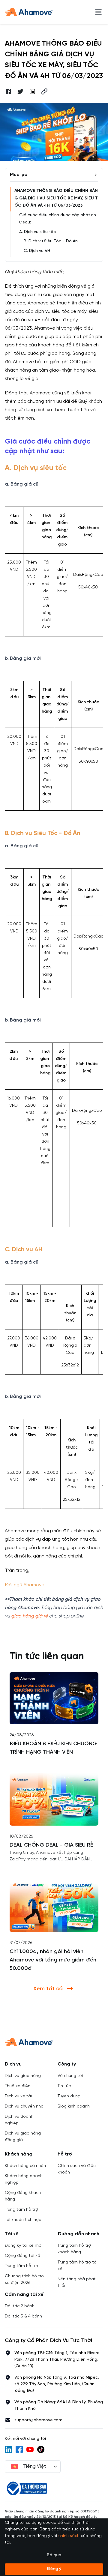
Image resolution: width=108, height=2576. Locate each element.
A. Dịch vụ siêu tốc (37, 232)
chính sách (69, 2536)
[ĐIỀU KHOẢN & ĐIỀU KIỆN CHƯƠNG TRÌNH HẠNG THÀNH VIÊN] (54, 1698)
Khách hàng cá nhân (25, 2166)
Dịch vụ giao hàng (23, 2076)
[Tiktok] (41, 2449)
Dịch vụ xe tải (18, 2096)
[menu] (98, 12)
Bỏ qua (54, 2555)
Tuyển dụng (69, 2096)
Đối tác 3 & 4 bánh (23, 2316)
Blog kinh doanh (74, 2106)
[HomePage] (29, 12)
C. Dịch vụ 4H (37, 251)
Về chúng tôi (70, 2076)
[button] (44, 91)
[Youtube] (30, 2449)
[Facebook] (19, 2449)
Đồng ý (54, 2569)
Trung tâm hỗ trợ (21, 2210)
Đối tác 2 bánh (20, 2306)
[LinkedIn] (8, 2449)
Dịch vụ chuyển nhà (24, 2106)
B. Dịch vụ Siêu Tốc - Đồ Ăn (51, 241)
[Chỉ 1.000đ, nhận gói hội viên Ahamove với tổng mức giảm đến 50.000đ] (54, 1906)
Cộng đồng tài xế (22, 2256)
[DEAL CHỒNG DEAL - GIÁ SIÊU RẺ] (54, 1800)
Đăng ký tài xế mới (24, 2246)
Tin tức (64, 2086)
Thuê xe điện (18, 2086)
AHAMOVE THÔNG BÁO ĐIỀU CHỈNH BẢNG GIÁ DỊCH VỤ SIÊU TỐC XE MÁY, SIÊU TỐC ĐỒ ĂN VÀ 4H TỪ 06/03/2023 (56, 198)
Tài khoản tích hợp (23, 2220)
